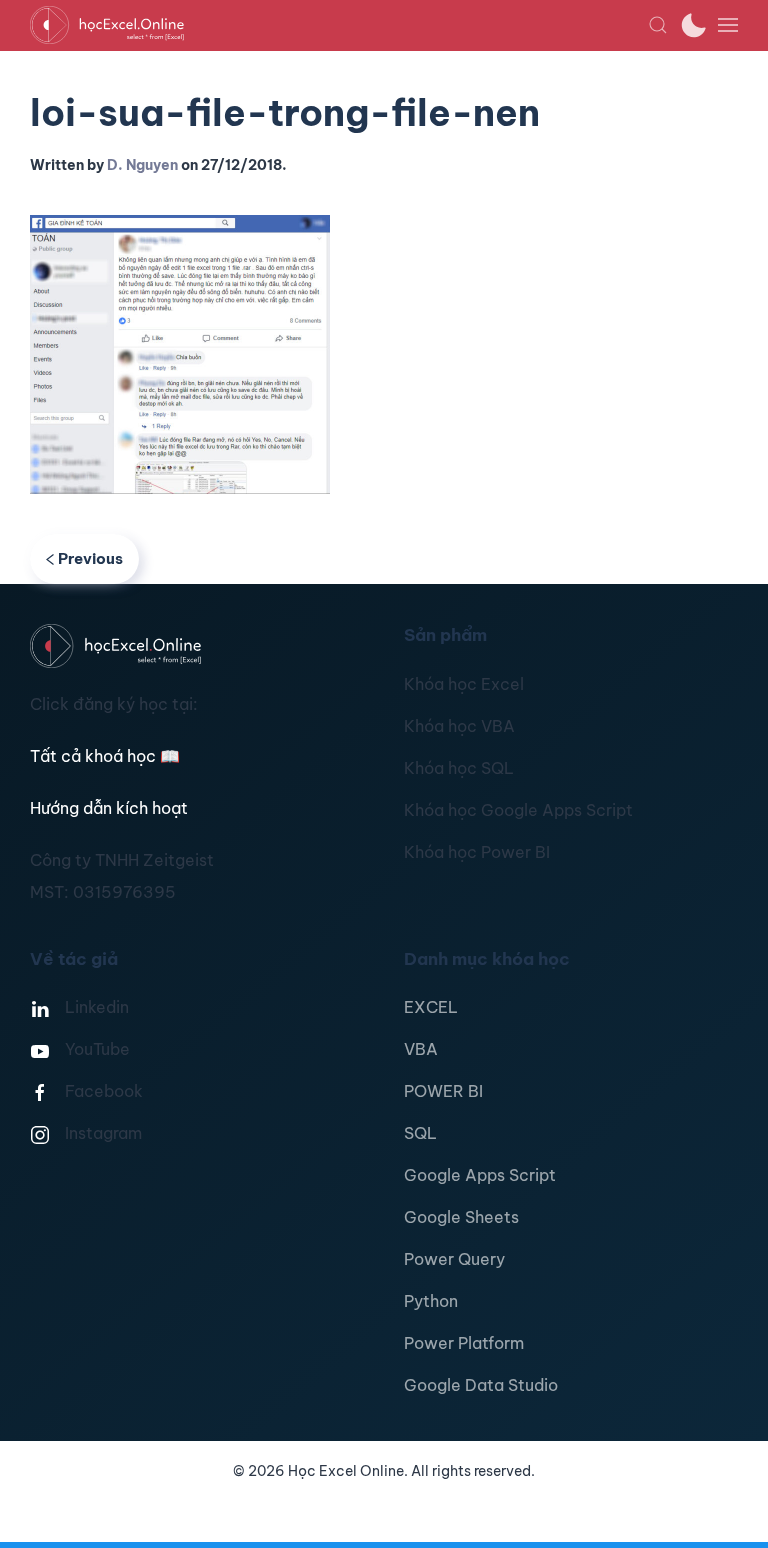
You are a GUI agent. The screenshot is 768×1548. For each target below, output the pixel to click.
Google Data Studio (481, 1385)
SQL (420, 1133)
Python (431, 1301)
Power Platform (464, 1343)
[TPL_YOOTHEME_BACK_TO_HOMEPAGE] (339, 25)
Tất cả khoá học (105, 756)
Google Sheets (461, 1217)
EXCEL (431, 1007)
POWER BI (443, 1091)
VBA (421, 1049)
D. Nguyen (142, 165)
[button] (658, 25)
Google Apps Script (480, 1175)
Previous (90, 558)
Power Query (454, 1259)
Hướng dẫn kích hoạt (109, 808)
